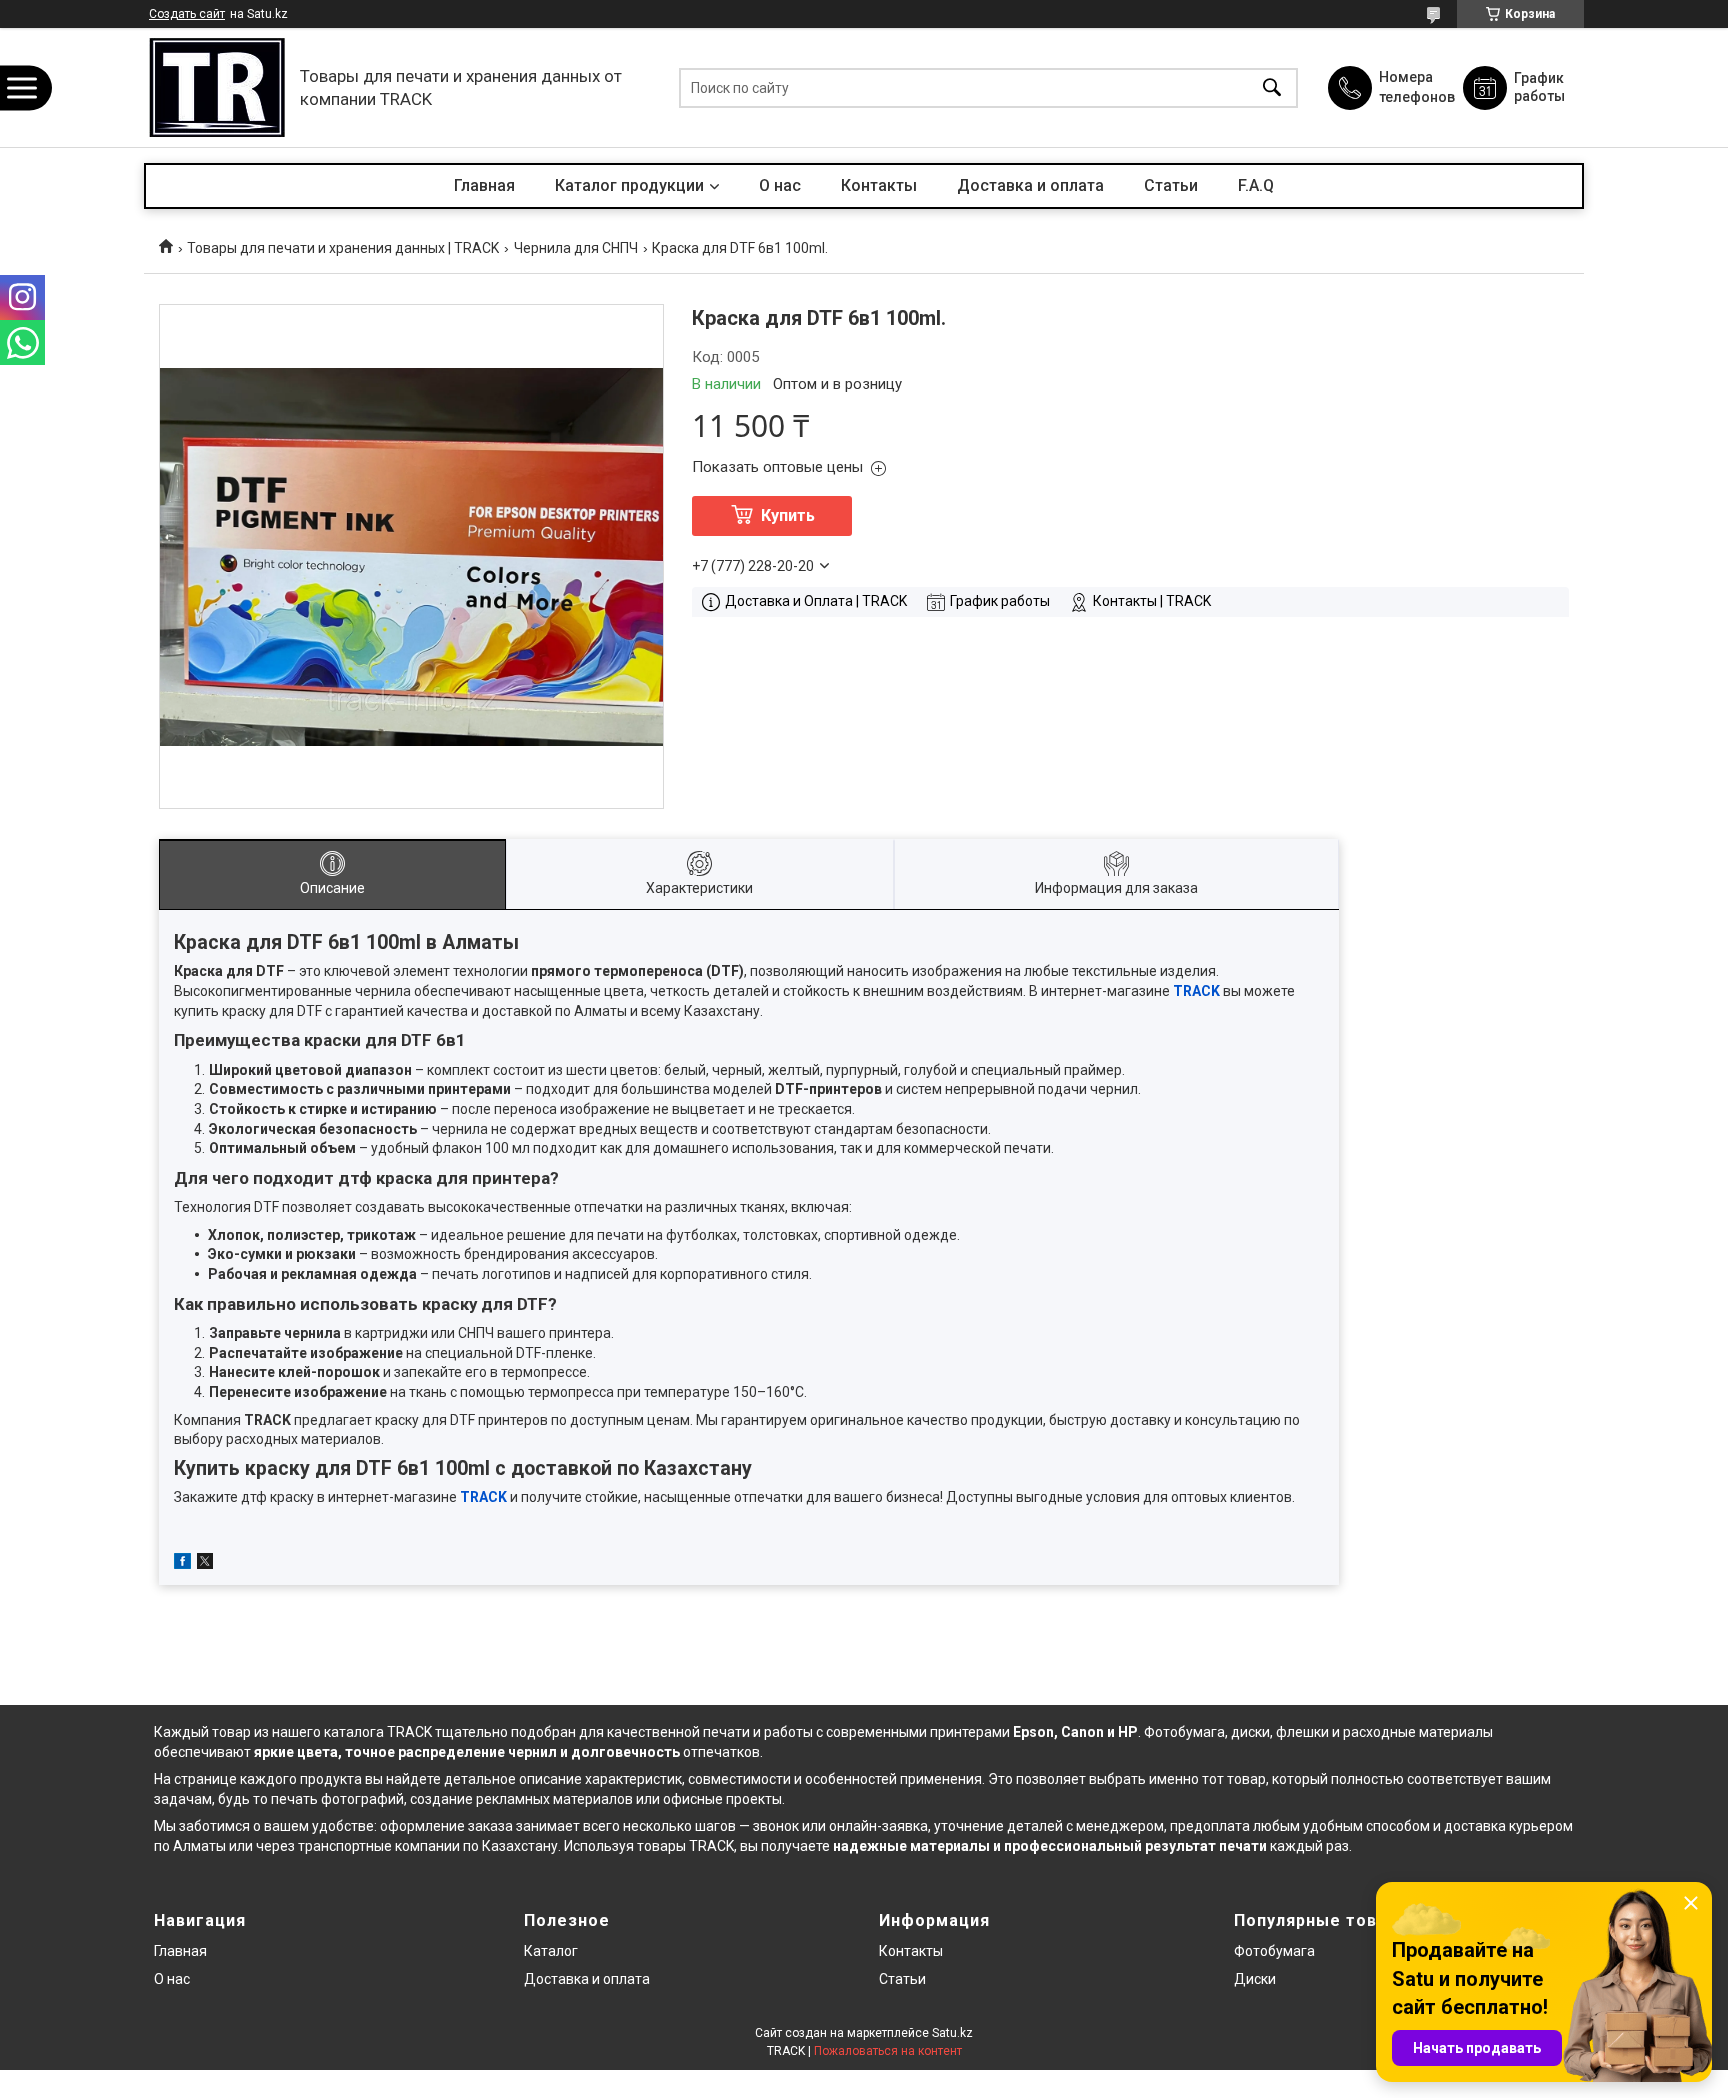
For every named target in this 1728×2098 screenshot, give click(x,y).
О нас (780, 185)
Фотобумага (1184, 1732)
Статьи (1171, 185)
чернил (532, 1752)
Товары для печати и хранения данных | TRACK (343, 248)
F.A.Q (1256, 185)
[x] (205, 1564)
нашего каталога (328, 1732)
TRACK (1196, 991)
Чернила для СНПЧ (576, 248)
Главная (484, 185)
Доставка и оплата (1030, 185)
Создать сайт (187, 14)
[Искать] (1272, 87)
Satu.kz (952, 2033)
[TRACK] (217, 87)
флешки (1302, 1732)
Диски (1255, 1979)
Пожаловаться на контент (888, 2051)
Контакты (879, 185)
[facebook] (182, 1564)
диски (1250, 1732)
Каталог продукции (629, 185)
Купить (788, 515)
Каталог (551, 1951)
